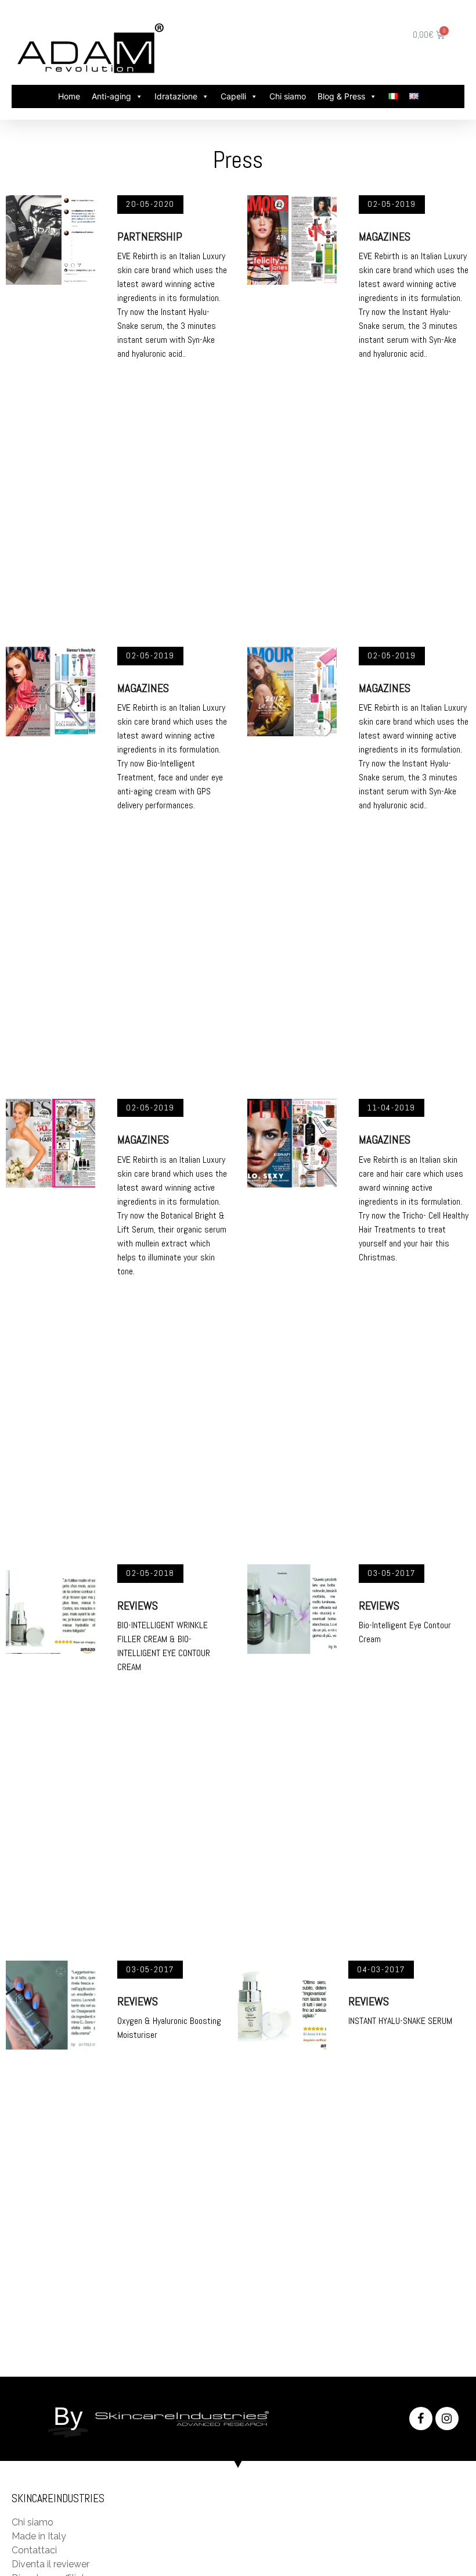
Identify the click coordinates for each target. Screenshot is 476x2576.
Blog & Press (341, 96)
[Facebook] (421, 2419)
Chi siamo (288, 96)
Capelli (233, 96)
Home (69, 96)
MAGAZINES (385, 237)
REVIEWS (138, 1606)
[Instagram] (447, 2419)
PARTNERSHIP (150, 237)
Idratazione (176, 96)
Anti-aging (111, 96)
